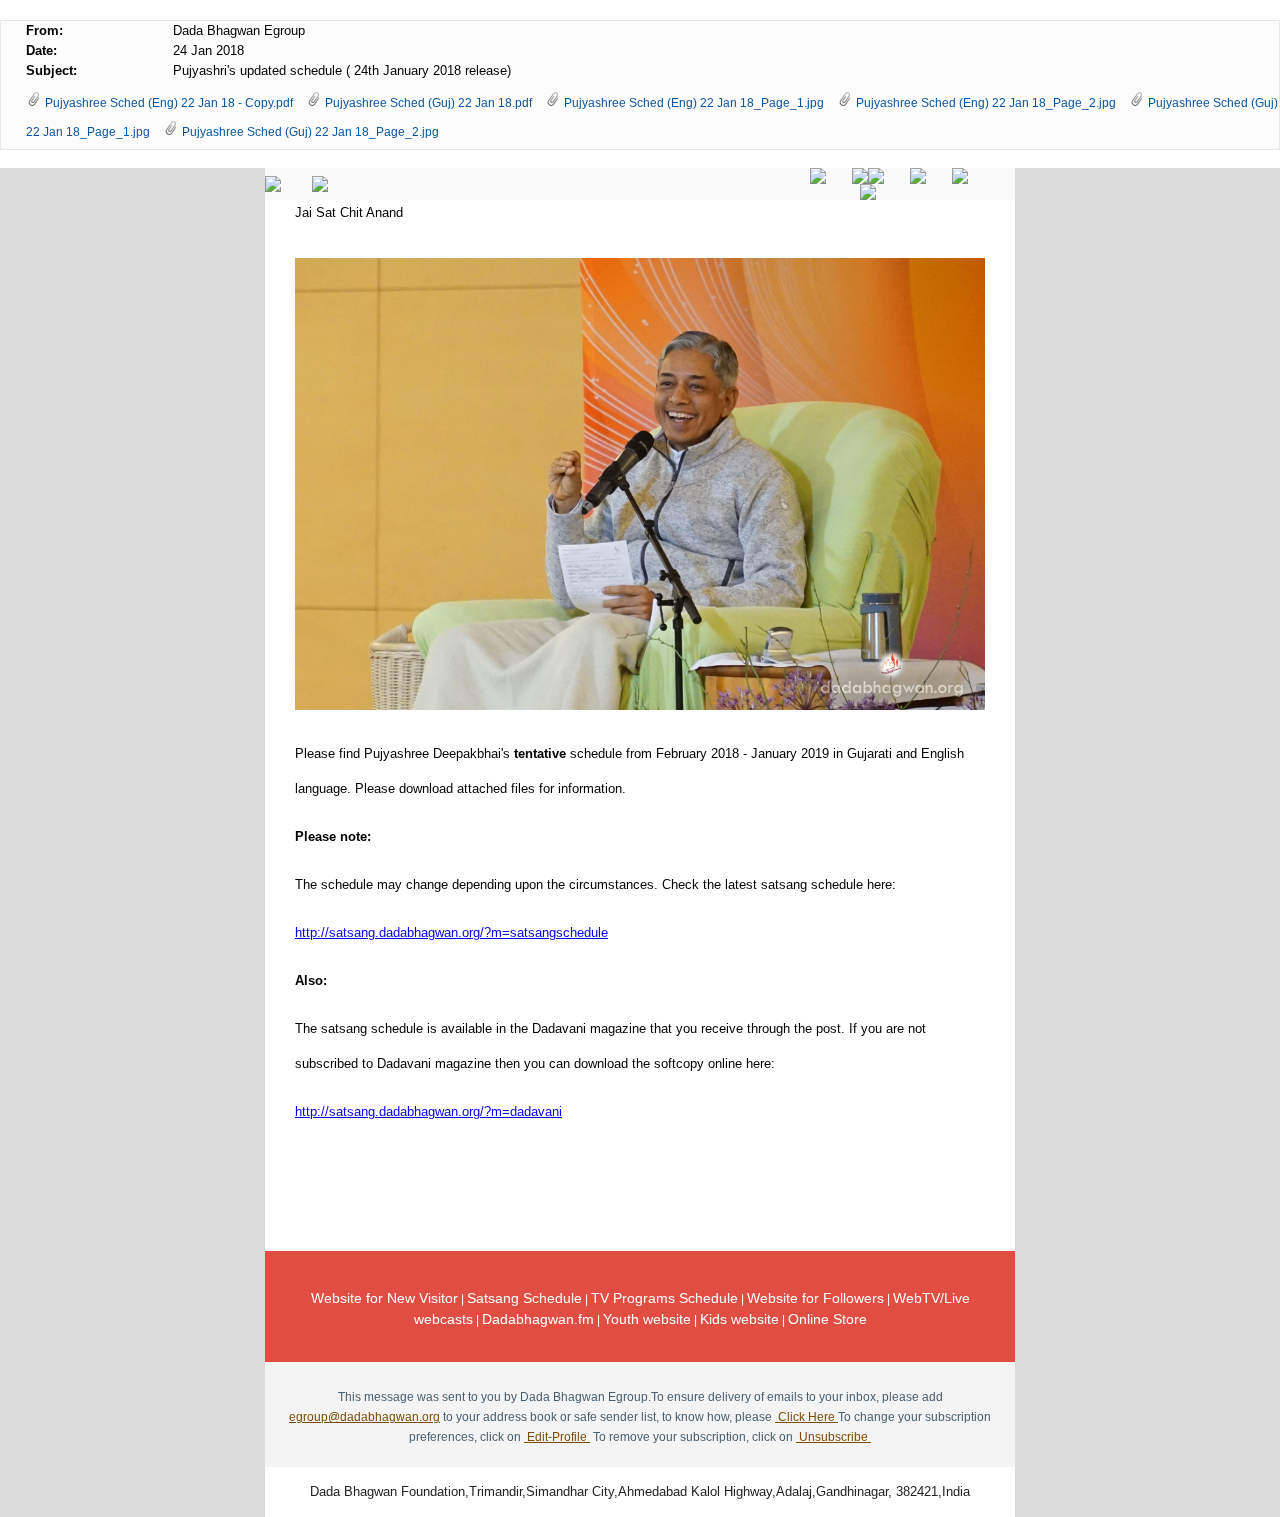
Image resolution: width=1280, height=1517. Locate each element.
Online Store (827, 1319)
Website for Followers (815, 1298)
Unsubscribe (833, 1437)
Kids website (739, 1319)
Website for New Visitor (384, 1298)
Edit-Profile (557, 1437)
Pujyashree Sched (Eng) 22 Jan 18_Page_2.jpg (986, 103)
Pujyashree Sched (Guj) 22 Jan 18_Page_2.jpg (310, 132)
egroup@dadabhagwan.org (364, 1417)
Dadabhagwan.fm (538, 1319)
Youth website (647, 1319)
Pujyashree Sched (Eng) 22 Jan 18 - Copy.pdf (169, 103)
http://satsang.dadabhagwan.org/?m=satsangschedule (451, 932)
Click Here (806, 1417)
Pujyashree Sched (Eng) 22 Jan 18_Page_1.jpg (694, 103)
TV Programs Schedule (664, 1298)
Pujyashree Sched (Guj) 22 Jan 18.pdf (428, 103)
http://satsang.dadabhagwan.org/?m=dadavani (428, 1111)
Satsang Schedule (524, 1298)
